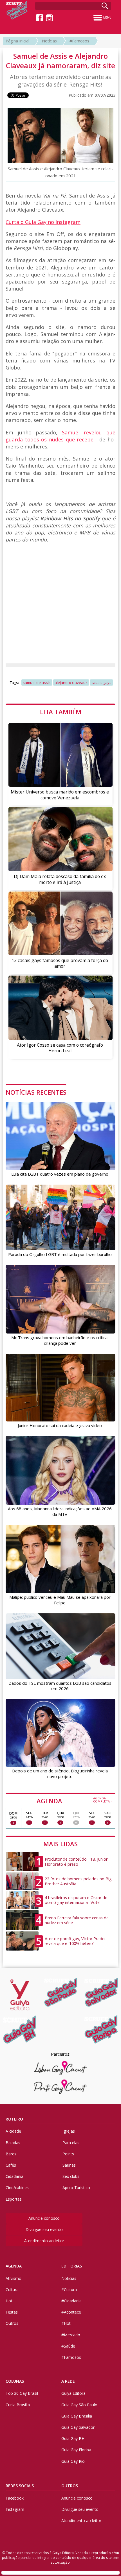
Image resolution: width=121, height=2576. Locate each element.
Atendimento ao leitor (44, 2241)
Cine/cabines (17, 2188)
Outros (12, 2323)
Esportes (14, 2199)
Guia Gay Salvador (78, 2427)
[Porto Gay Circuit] (60, 2087)
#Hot (66, 2323)
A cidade (13, 2131)
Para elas (71, 2143)
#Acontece (71, 2312)
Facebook (15, 2498)
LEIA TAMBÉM (61, 712)
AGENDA (75, 1801)
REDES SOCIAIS (20, 2486)
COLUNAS (15, 2381)
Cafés (11, 2165)
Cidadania (14, 2176)
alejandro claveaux (71, 682)
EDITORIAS (72, 2266)
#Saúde (68, 2346)
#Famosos (79, 41)
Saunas (69, 2165)
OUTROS (70, 2486)
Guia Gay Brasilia (77, 2416)
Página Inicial (17, 41)
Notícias (49, 41)
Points (68, 2154)
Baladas (13, 2143)
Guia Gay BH (73, 2438)
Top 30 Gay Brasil (22, 2393)
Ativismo (14, 2278)
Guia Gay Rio (73, 2461)
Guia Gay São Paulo (79, 2405)
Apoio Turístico (76, 2188)
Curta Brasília (18, 2405)
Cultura (12, 2290)
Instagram (15, 2509)
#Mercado (71, 2335)
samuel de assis (37, 682)
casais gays (101, 682)
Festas (12, 2312)
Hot (9, 2301)
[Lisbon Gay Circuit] (60, 2068)
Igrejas (69, 2131)
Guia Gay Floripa (76, 2450)
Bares (11, 2154)
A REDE (68, 2381)
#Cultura (69, 2290)
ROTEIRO (14, 2119)
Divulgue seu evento (44, 2229)
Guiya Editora (73, 2393)
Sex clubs (71, 2176)
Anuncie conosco (44, 2218)
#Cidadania (71, 2301)
